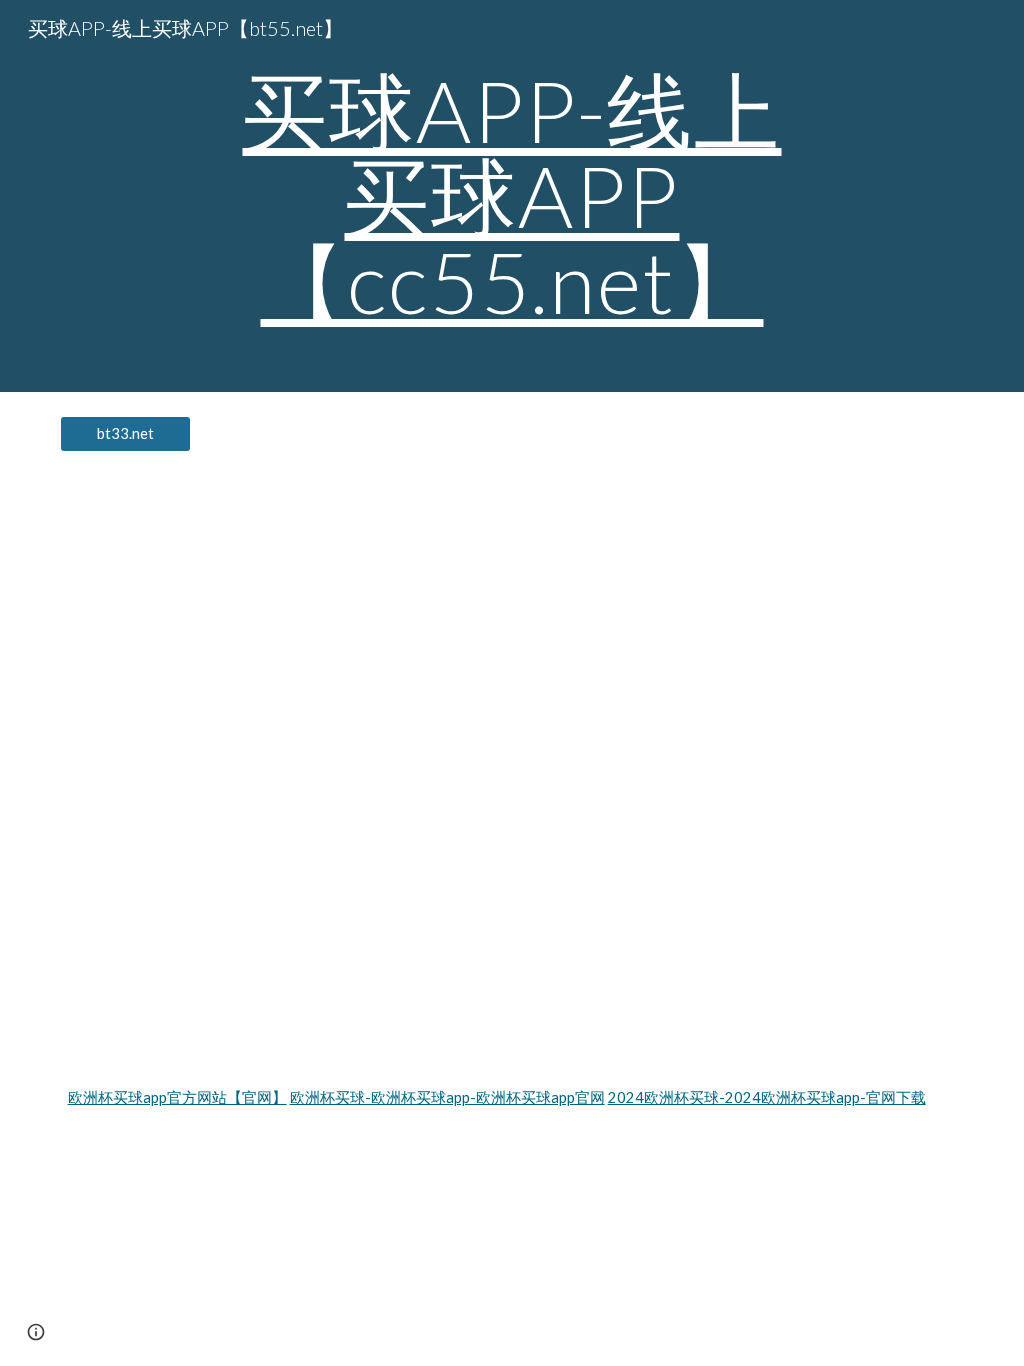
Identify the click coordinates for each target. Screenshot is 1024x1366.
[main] (511, 196)
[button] (36, 1332)
